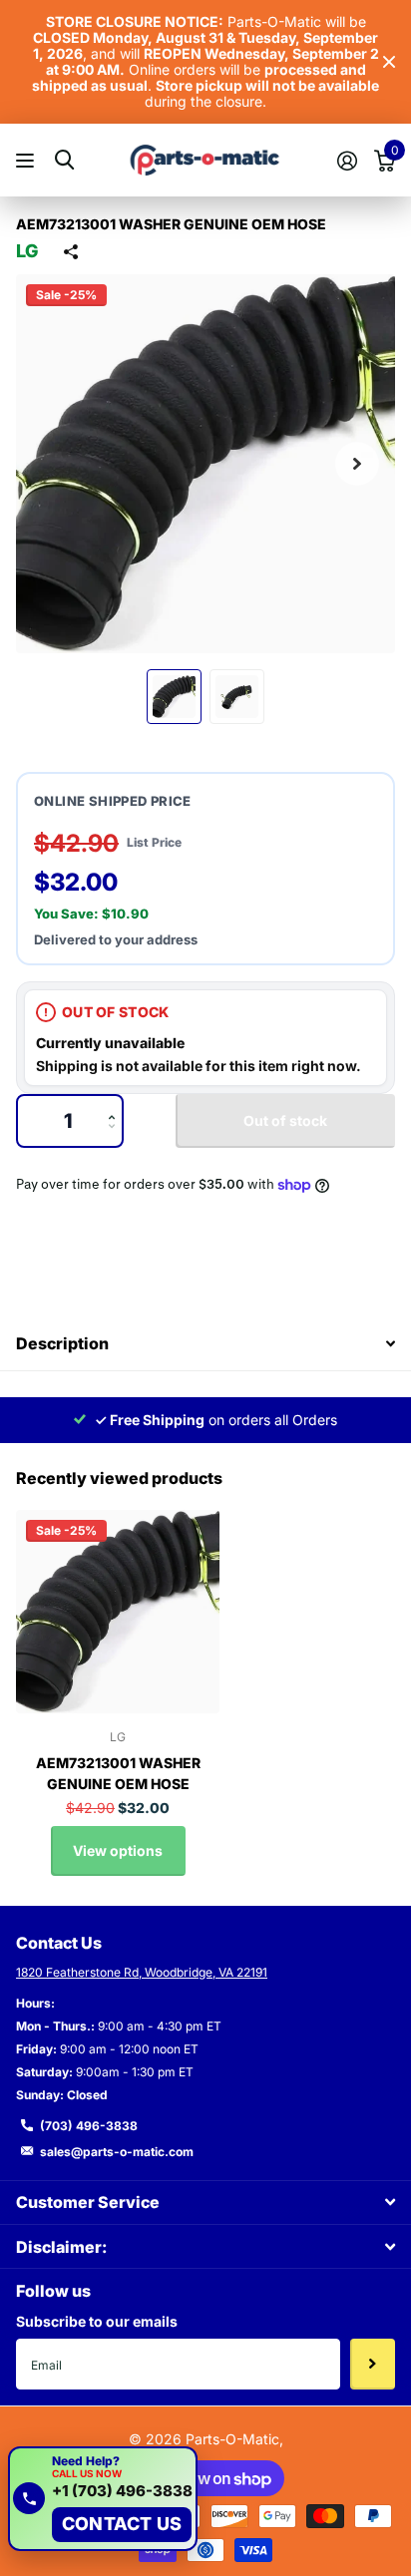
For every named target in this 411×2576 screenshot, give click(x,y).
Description (62, 1343)
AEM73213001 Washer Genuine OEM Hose (118, 1773)
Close (389, 62)
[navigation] (174, 697)
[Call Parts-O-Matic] (29, 2498)
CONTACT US (122, 2524)
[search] (64, 160)
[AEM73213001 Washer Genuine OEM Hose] (118, 1612)
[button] (357, 464)
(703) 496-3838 (89, 2126)
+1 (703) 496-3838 (122, 2492)
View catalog (27, 160)
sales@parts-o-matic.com (117, 2152)
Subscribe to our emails (97, 2321)
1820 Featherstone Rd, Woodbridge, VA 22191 (142, 1972)
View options (118, 1850)
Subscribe (373, 2364)
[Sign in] (347, 161)
